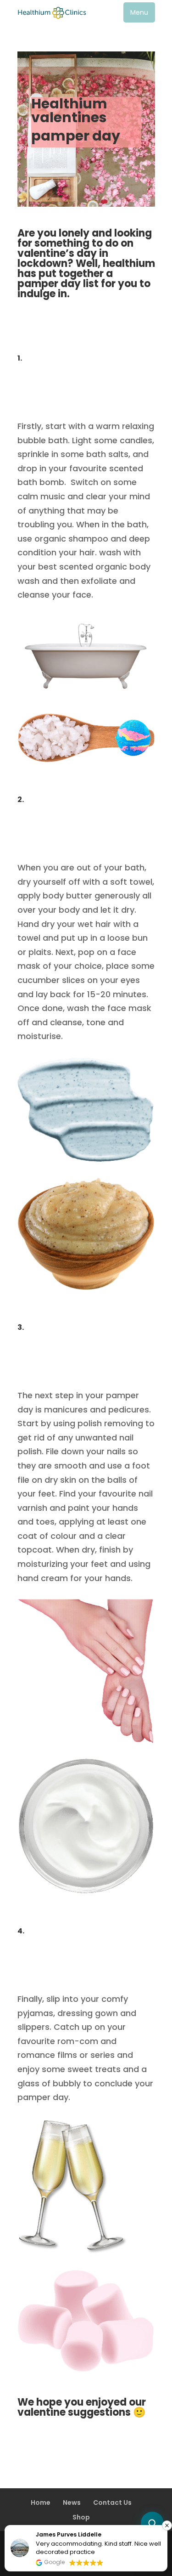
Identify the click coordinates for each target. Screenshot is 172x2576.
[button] (139, 12)
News (72, 2503)
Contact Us (112, 2503)
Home (41, 2503)
